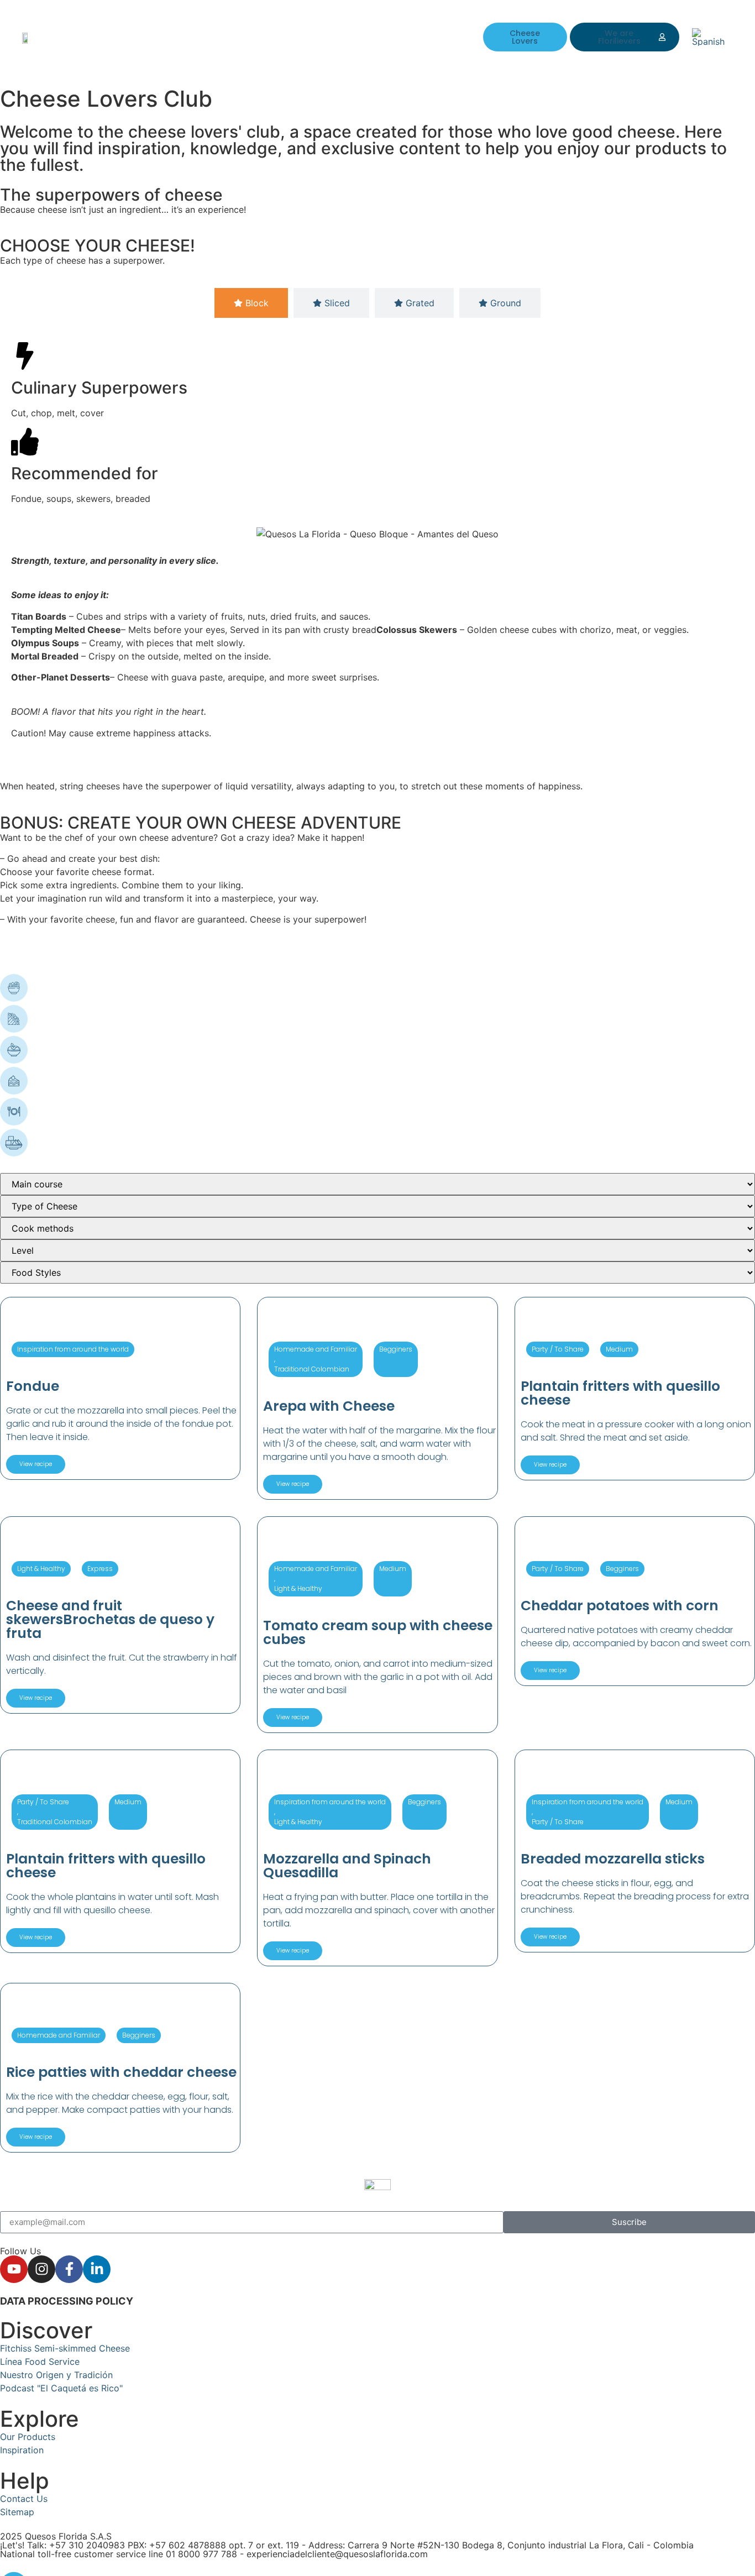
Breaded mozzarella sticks (613, 1859)
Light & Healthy (41, 1569)
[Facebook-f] (69, 2269)
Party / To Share (558, 1349)
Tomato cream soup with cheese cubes (378, 1632)
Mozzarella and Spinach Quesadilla (347, 1866)
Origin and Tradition (226, 45)
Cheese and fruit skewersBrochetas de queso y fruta (110, 1619)
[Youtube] (14, 2269)
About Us (244, 29)
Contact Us (355, 29)
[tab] (251, 303)
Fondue (33, 1386)
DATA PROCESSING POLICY (67, 2301)
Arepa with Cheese (329, 1406)
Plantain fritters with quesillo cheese (620, 1393)
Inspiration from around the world (73, 1349)
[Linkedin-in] (97, 2269)
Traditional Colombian (312, 1369)
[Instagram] (41, 2269)
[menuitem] (712, 37)
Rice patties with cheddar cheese (121, 2072)
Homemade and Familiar (316, 1349)
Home (197, 29)
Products (297, 29)
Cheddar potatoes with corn (620, 1606)
